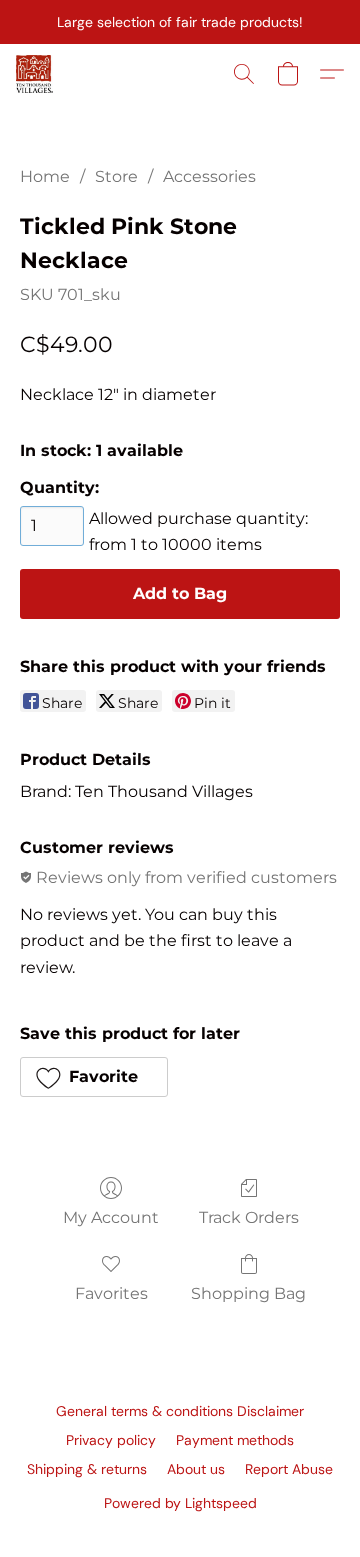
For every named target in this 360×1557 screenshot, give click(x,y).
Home (45, 176)
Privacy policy (111, 1440)
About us (196, 1469)
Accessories (209, 176)
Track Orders (249, 1217)
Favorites (111, 1293)
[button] (35, 74)
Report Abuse (289, 1469)
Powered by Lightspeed (180, 1503)
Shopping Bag (248, 1293)
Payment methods (235, 1440)
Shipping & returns (87, 1469)
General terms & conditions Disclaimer (180, 1411)
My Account (111, 1217)
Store (116, 176)
